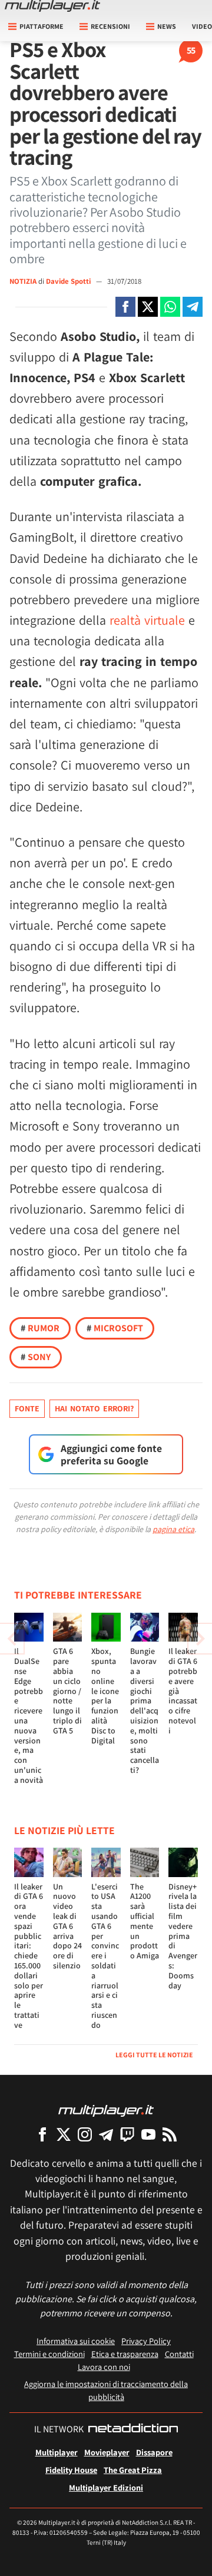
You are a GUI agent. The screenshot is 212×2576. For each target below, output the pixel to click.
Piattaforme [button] (42, 26)
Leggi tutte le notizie (154, 2055)
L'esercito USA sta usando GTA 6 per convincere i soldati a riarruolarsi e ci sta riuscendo (105, 1956)
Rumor (40, 1328)
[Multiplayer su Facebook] (42, 2134)
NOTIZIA (23, 281)
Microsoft (115, 1328)
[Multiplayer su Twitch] (127, 2134)
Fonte (27, 1408)
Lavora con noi (104, 2367)
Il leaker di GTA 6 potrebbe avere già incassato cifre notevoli (183, 1690)
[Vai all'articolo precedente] (200, 1639)
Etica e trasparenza (125, 2354)
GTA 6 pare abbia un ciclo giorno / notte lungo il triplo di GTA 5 (67, 1690)
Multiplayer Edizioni (106, 2487)
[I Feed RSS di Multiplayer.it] (170, 2134)
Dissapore (154, 2452)
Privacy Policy (146, 2341)
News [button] (167, 26)
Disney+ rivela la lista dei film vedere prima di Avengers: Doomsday (183, 1936)
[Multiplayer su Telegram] (106, 2134)
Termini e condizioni (49, 2354)
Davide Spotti (69, 281)
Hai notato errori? (94, 1408)
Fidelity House (71, 2470)
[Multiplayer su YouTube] (148, 2134)
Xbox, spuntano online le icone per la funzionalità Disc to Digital (105, 1695)
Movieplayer (107, 2452)
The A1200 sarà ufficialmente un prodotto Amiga (145, 1921)
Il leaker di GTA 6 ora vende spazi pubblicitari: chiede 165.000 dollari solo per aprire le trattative (29, 1956)
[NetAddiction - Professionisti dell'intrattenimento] (133, 2429)
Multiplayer (57, 2452)
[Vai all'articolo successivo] (12, 1639)
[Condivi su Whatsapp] (170, 307)
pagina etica (173, 1529)
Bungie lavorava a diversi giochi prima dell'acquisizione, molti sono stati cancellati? (145, 1710)
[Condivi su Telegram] (193, 307)
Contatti (179, 2354)
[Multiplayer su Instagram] (85, 2134)
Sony (36, 1357)
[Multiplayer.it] (52, 6)
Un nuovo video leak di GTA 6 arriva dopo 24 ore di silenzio (67, 1926)
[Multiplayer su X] (64, 2134)
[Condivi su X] (148, 307)
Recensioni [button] (110, 26)
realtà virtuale (147, 620)
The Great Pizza (133, 2470)
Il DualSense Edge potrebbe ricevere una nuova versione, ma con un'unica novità (29, 1715)
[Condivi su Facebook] (125, 307)
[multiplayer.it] (106, 2110)
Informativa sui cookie (76, 2341)
